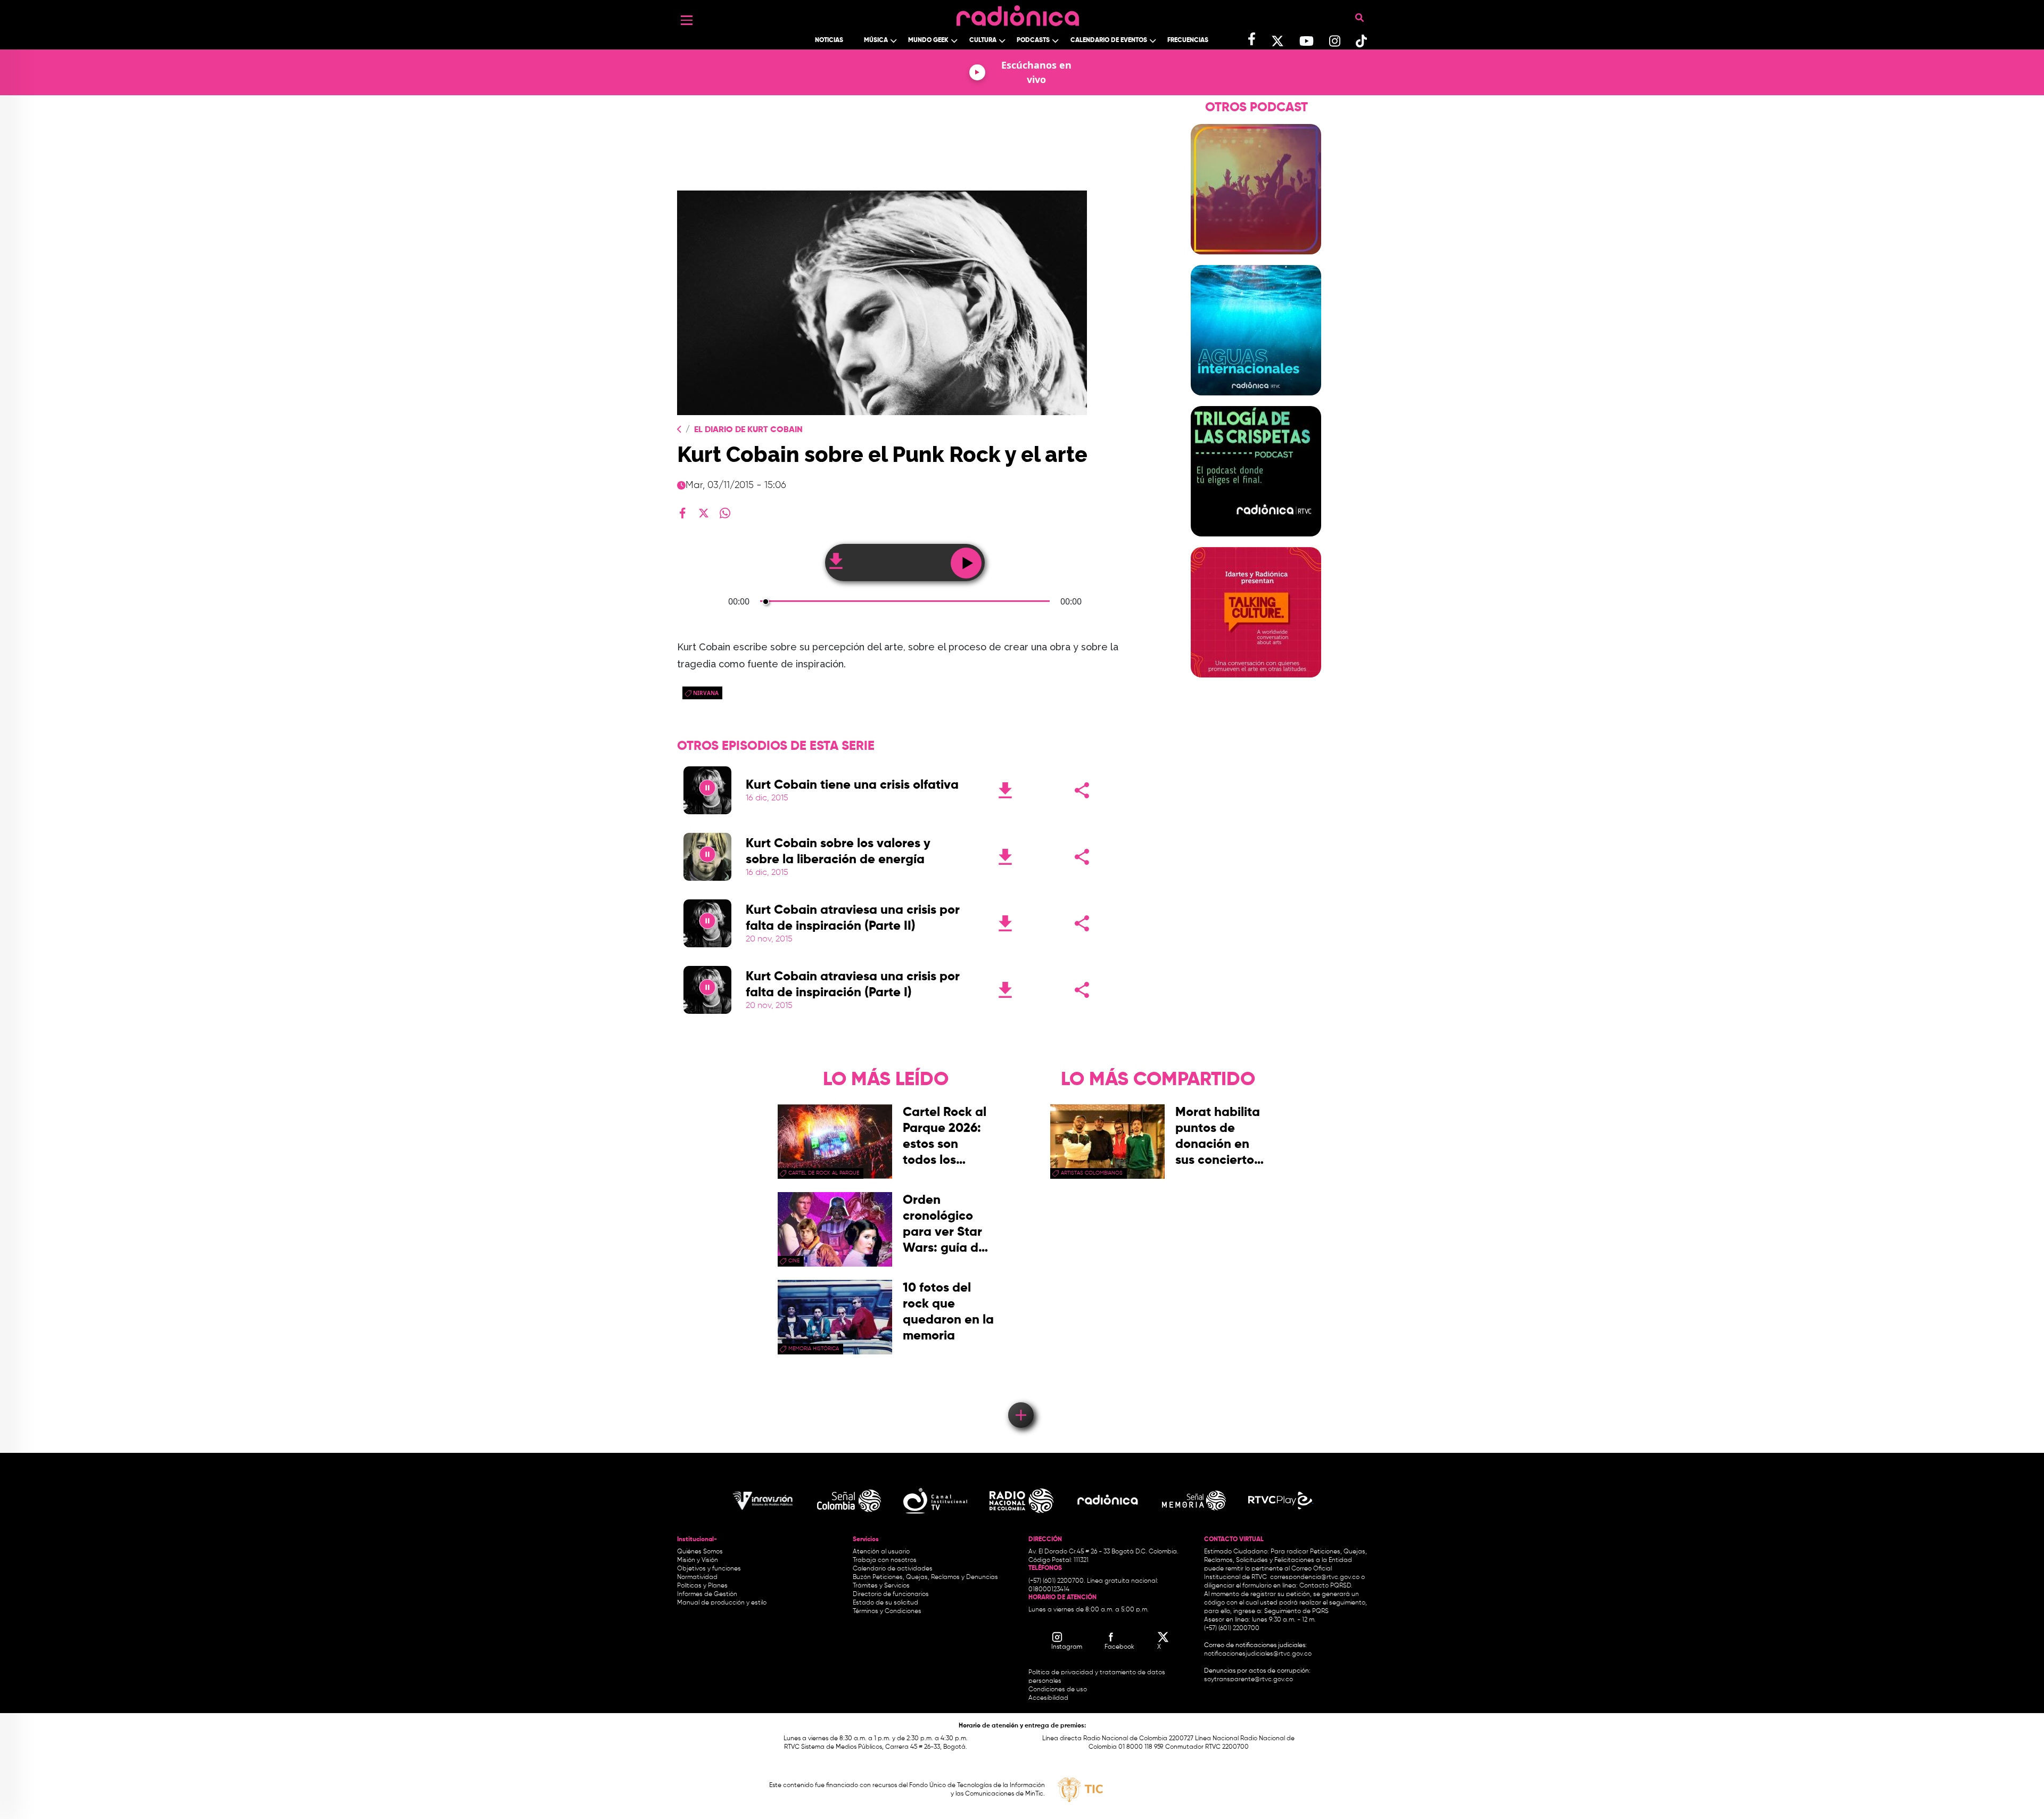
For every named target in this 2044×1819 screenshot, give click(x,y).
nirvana (706, 693)
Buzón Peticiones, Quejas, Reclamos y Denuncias (925, 1577)
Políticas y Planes (702, 1586)
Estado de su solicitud (885, 1603)
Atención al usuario (881, 1552)
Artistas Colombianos (1092, 1173)
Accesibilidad (1049, 1698)
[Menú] (687, 20)
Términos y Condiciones (887, 1611)
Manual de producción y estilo (722, 1603)
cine (794, 1261)
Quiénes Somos (700, 1552)
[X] (704, 513)
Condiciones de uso (1058, 1690)
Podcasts (1033, 40)
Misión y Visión (698, 1560)
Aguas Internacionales (1256, 402)
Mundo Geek (928, 40)
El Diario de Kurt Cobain (748, 430)
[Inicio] (1018, 13)
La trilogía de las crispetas (1256, 543)
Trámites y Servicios (881, 1586)
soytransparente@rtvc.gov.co (1248, 1680)
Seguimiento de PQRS (1296, 1611)
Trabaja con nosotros (885, 1560)
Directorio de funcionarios (891, 1594)
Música (876, 40)
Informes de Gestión (707, 1594)
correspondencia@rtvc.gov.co (1315, 1577)
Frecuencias (1188, 40)
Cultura (983, 40)
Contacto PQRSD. (1326, 1586)
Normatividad (697, 1577)
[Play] (707, 790)
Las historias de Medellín (1256, 261)
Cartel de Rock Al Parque (824, 1173)
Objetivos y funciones (709, 1569)
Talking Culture (1256, 684)
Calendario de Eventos (1109, 40)
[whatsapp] (725, 513)
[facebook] (682, 513)
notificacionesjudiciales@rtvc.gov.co (1258, 1654)
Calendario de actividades (893, 1569)
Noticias (829, 40)
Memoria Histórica (814, 1349)
